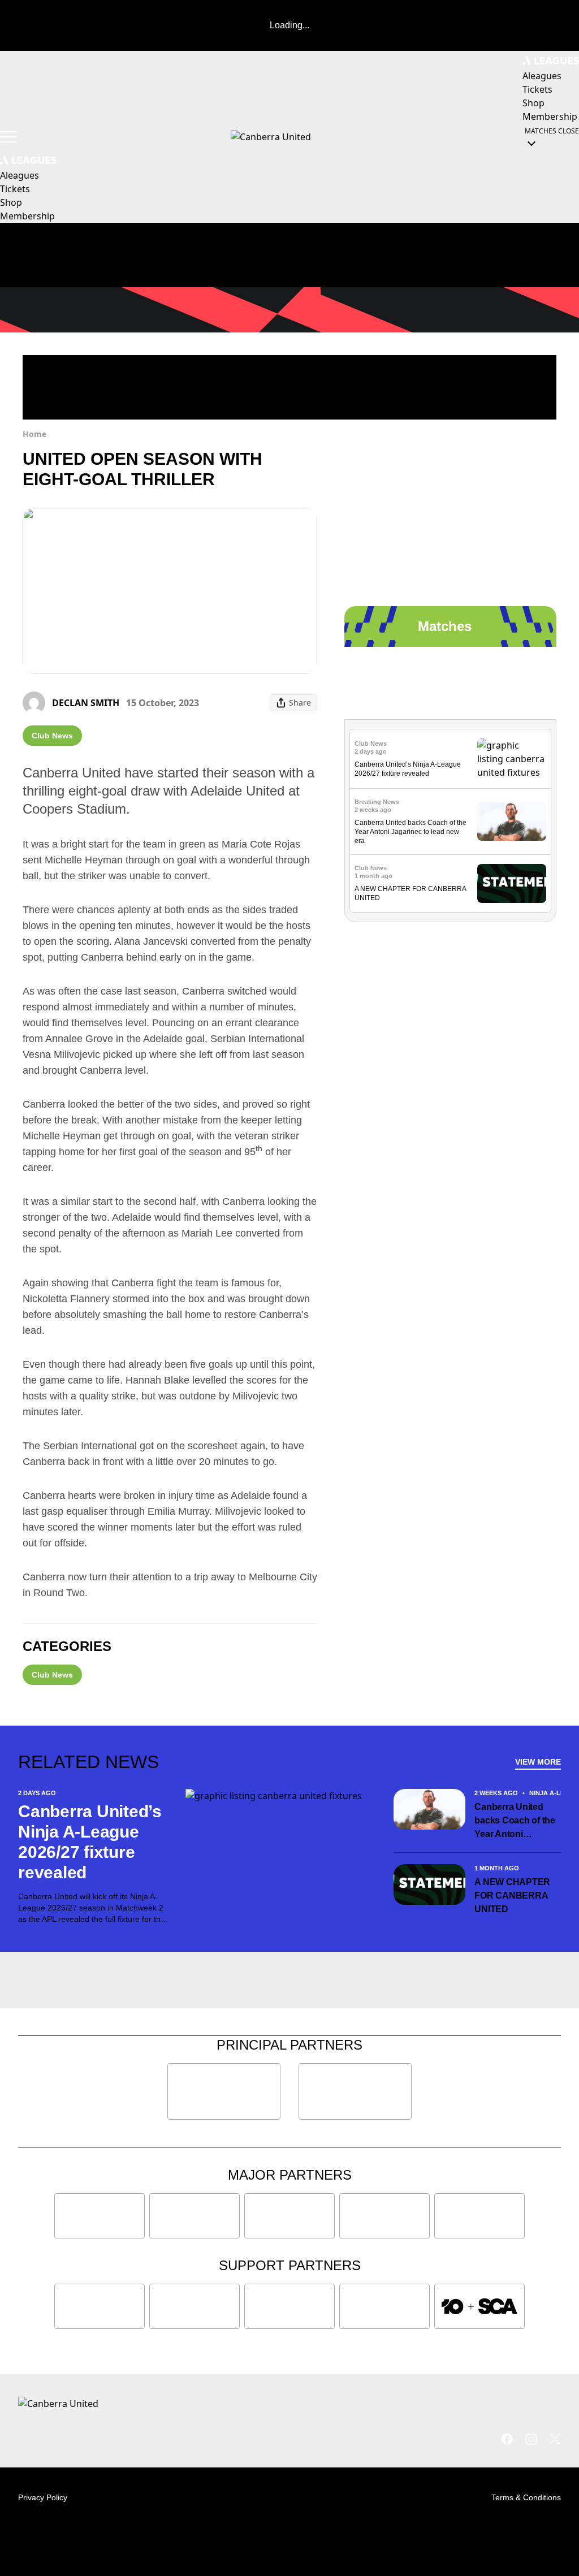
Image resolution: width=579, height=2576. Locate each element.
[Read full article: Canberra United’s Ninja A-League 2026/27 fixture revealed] (512, 759)
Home (34, 434)
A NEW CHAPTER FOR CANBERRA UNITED (512, 1896)
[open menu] (8, 137)
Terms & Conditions (526, 2497)
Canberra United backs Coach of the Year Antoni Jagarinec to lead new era (411, 832)
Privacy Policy (43, 2497)
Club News (52, 736)
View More (538, 1762)
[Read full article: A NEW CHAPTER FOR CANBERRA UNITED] (512, 883)
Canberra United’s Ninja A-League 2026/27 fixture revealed (90, 1842)
